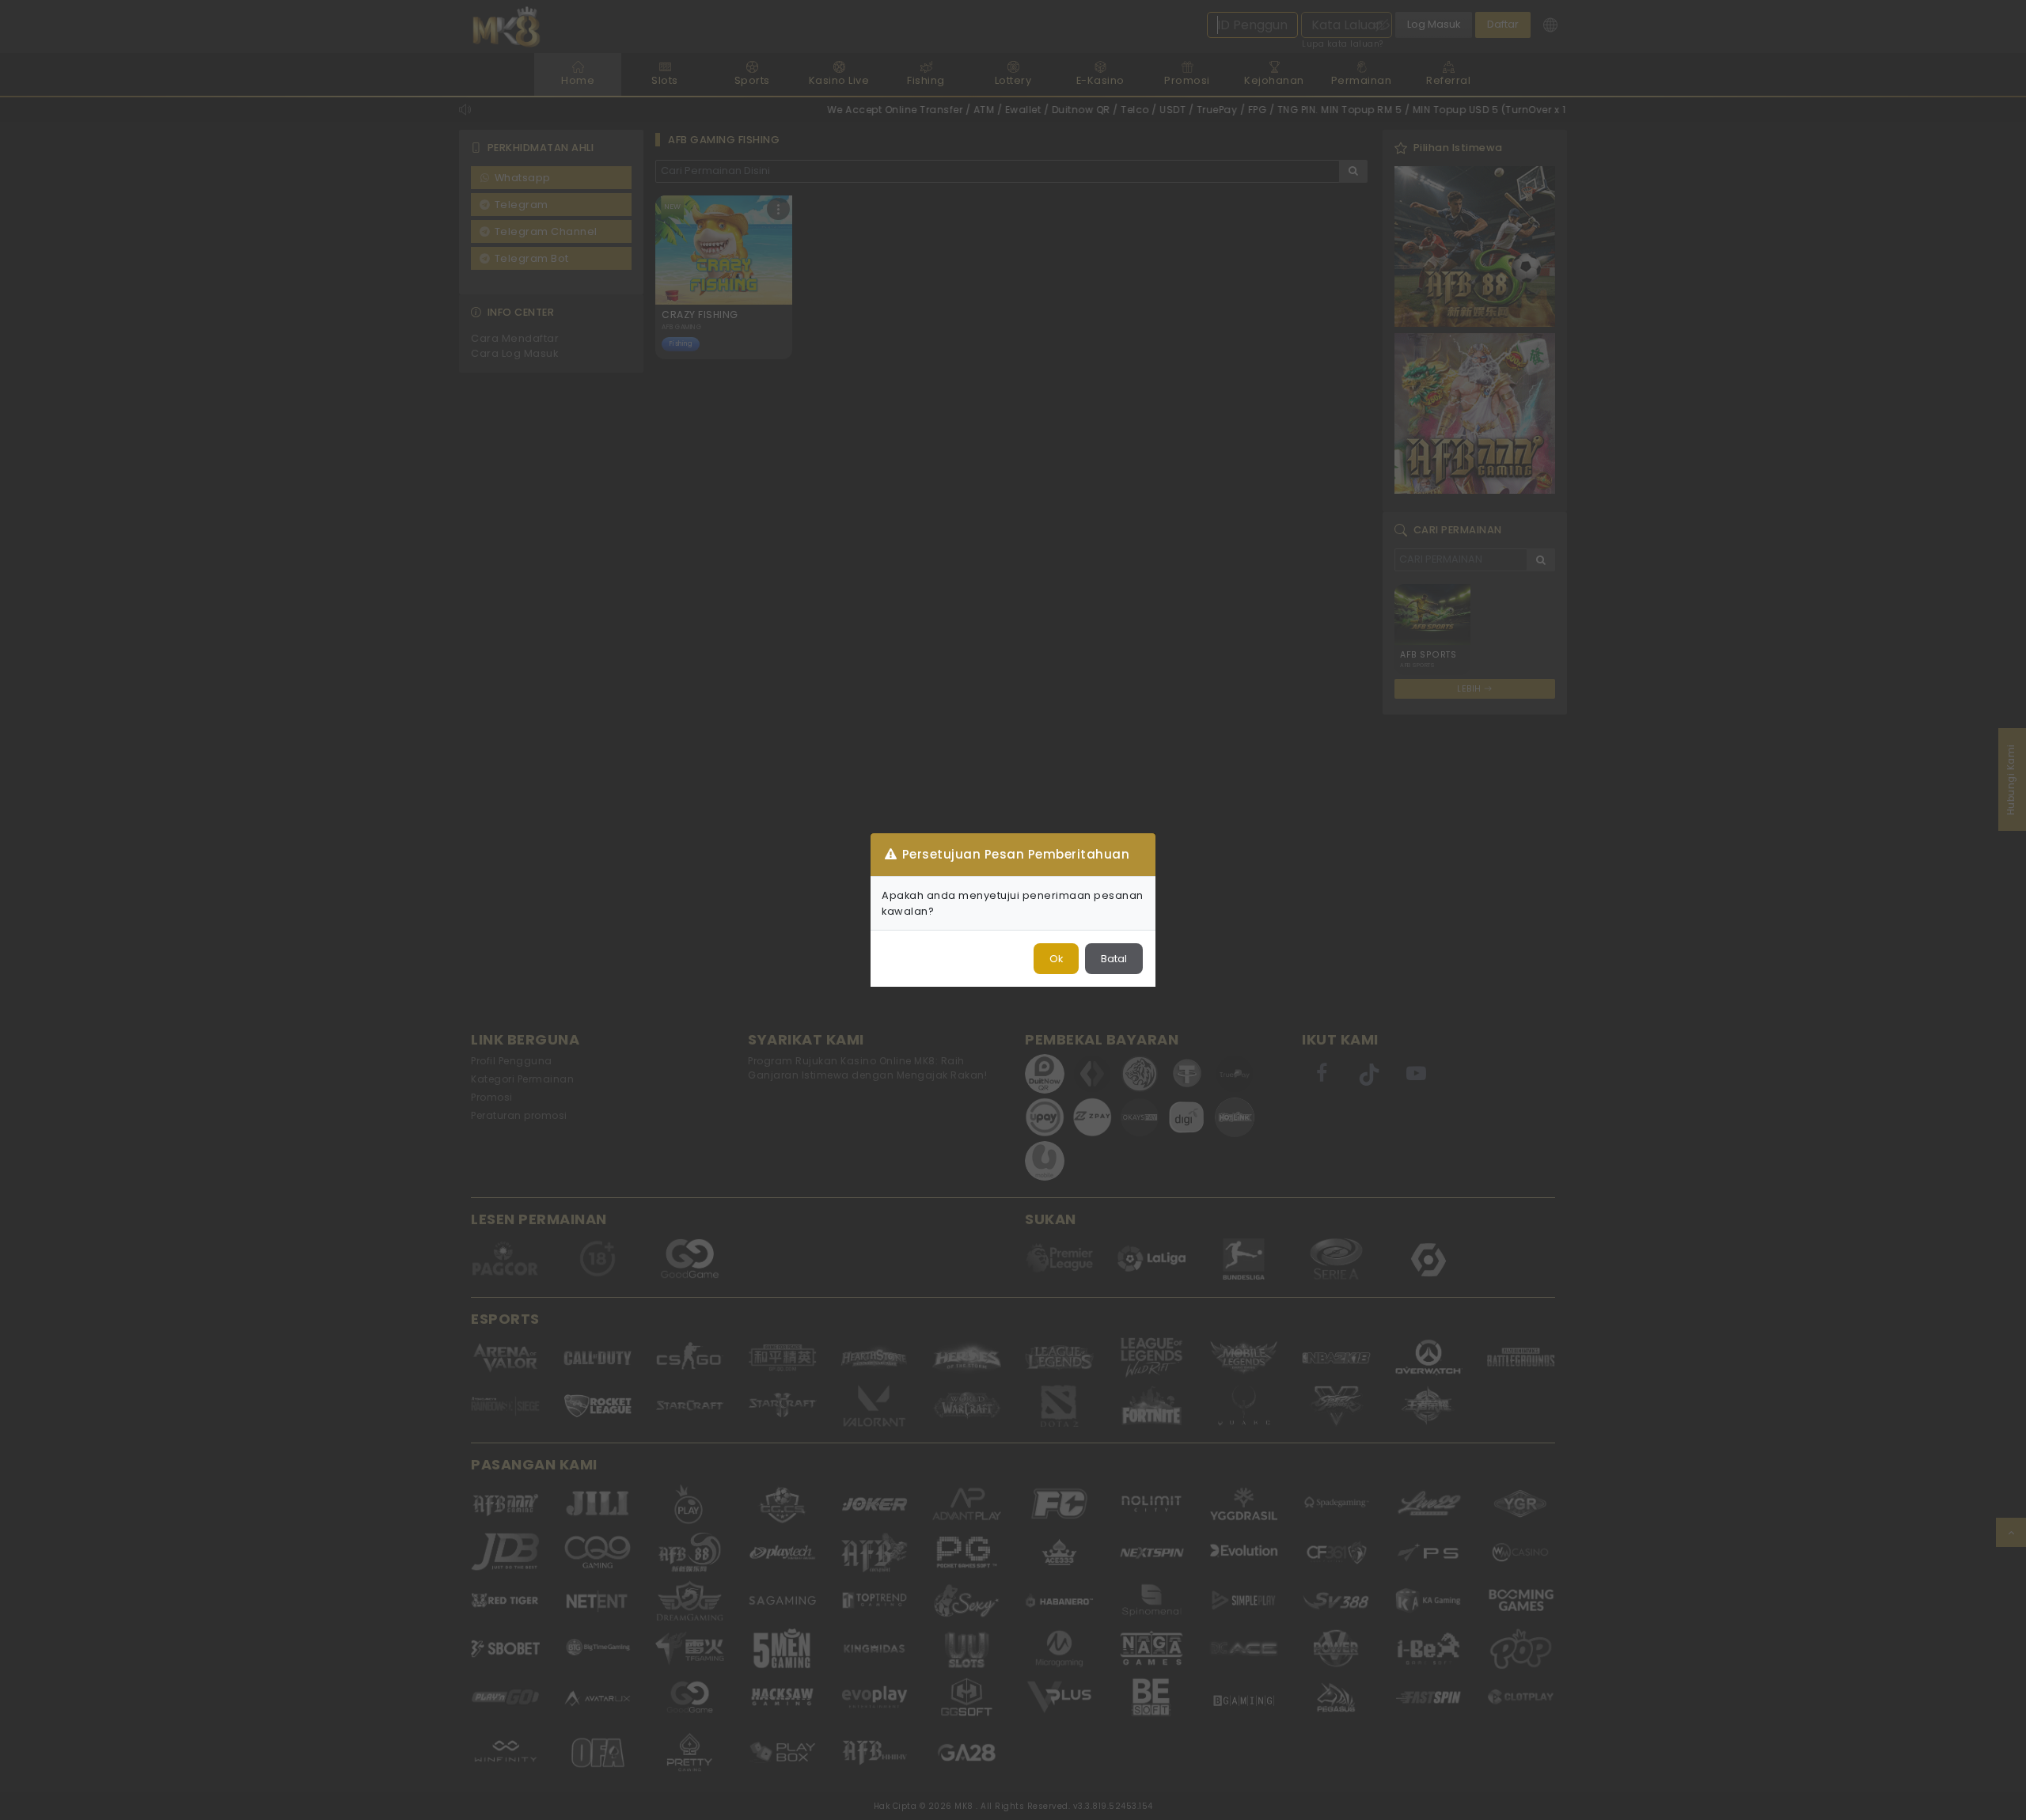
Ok (1056, 959)
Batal (1114, 959)
